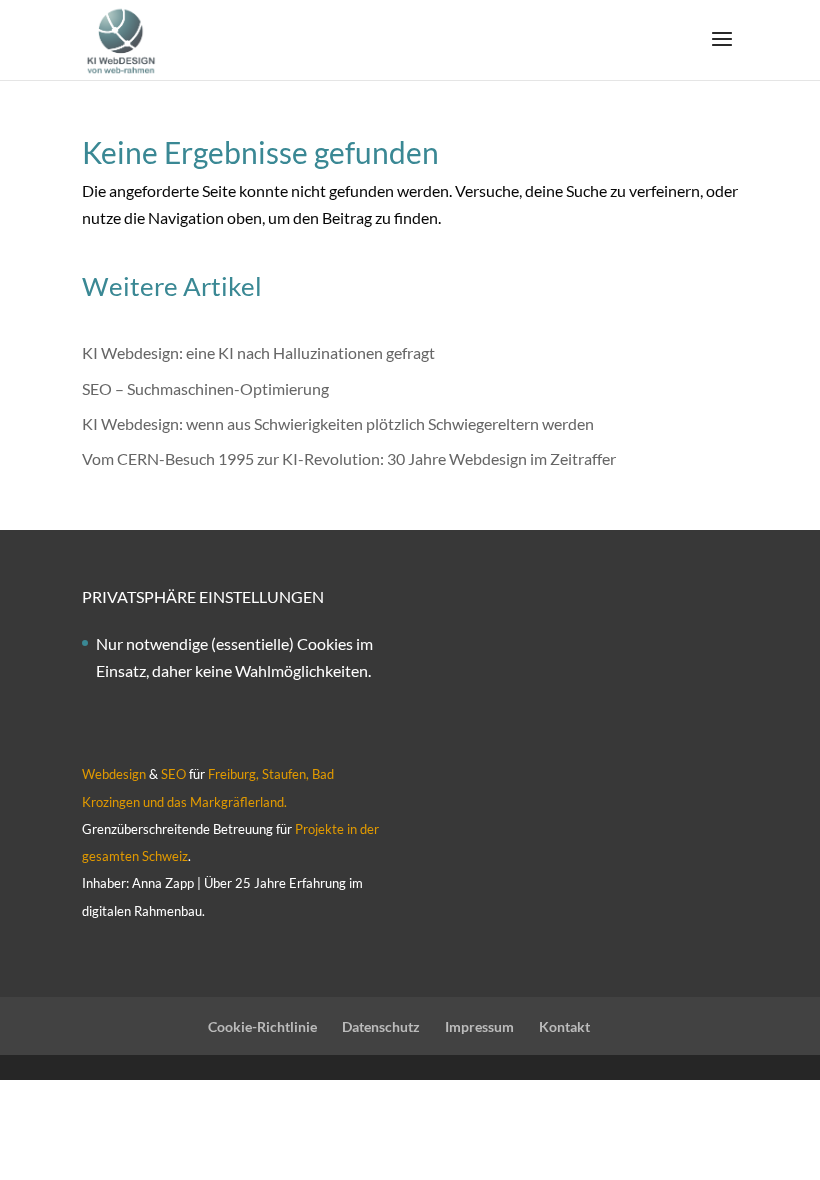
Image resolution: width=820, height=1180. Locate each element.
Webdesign (114, 774)
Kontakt (564, 1026)
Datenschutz (381, 1026)
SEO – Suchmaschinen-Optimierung (205, 388)
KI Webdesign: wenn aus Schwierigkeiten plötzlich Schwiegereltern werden (338, 423)
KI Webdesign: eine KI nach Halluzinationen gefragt (258, 352)
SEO (173, 774)
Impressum (479, 1026)
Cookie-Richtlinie (262, 1026)
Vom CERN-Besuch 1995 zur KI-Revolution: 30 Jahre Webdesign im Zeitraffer (349, 458)
